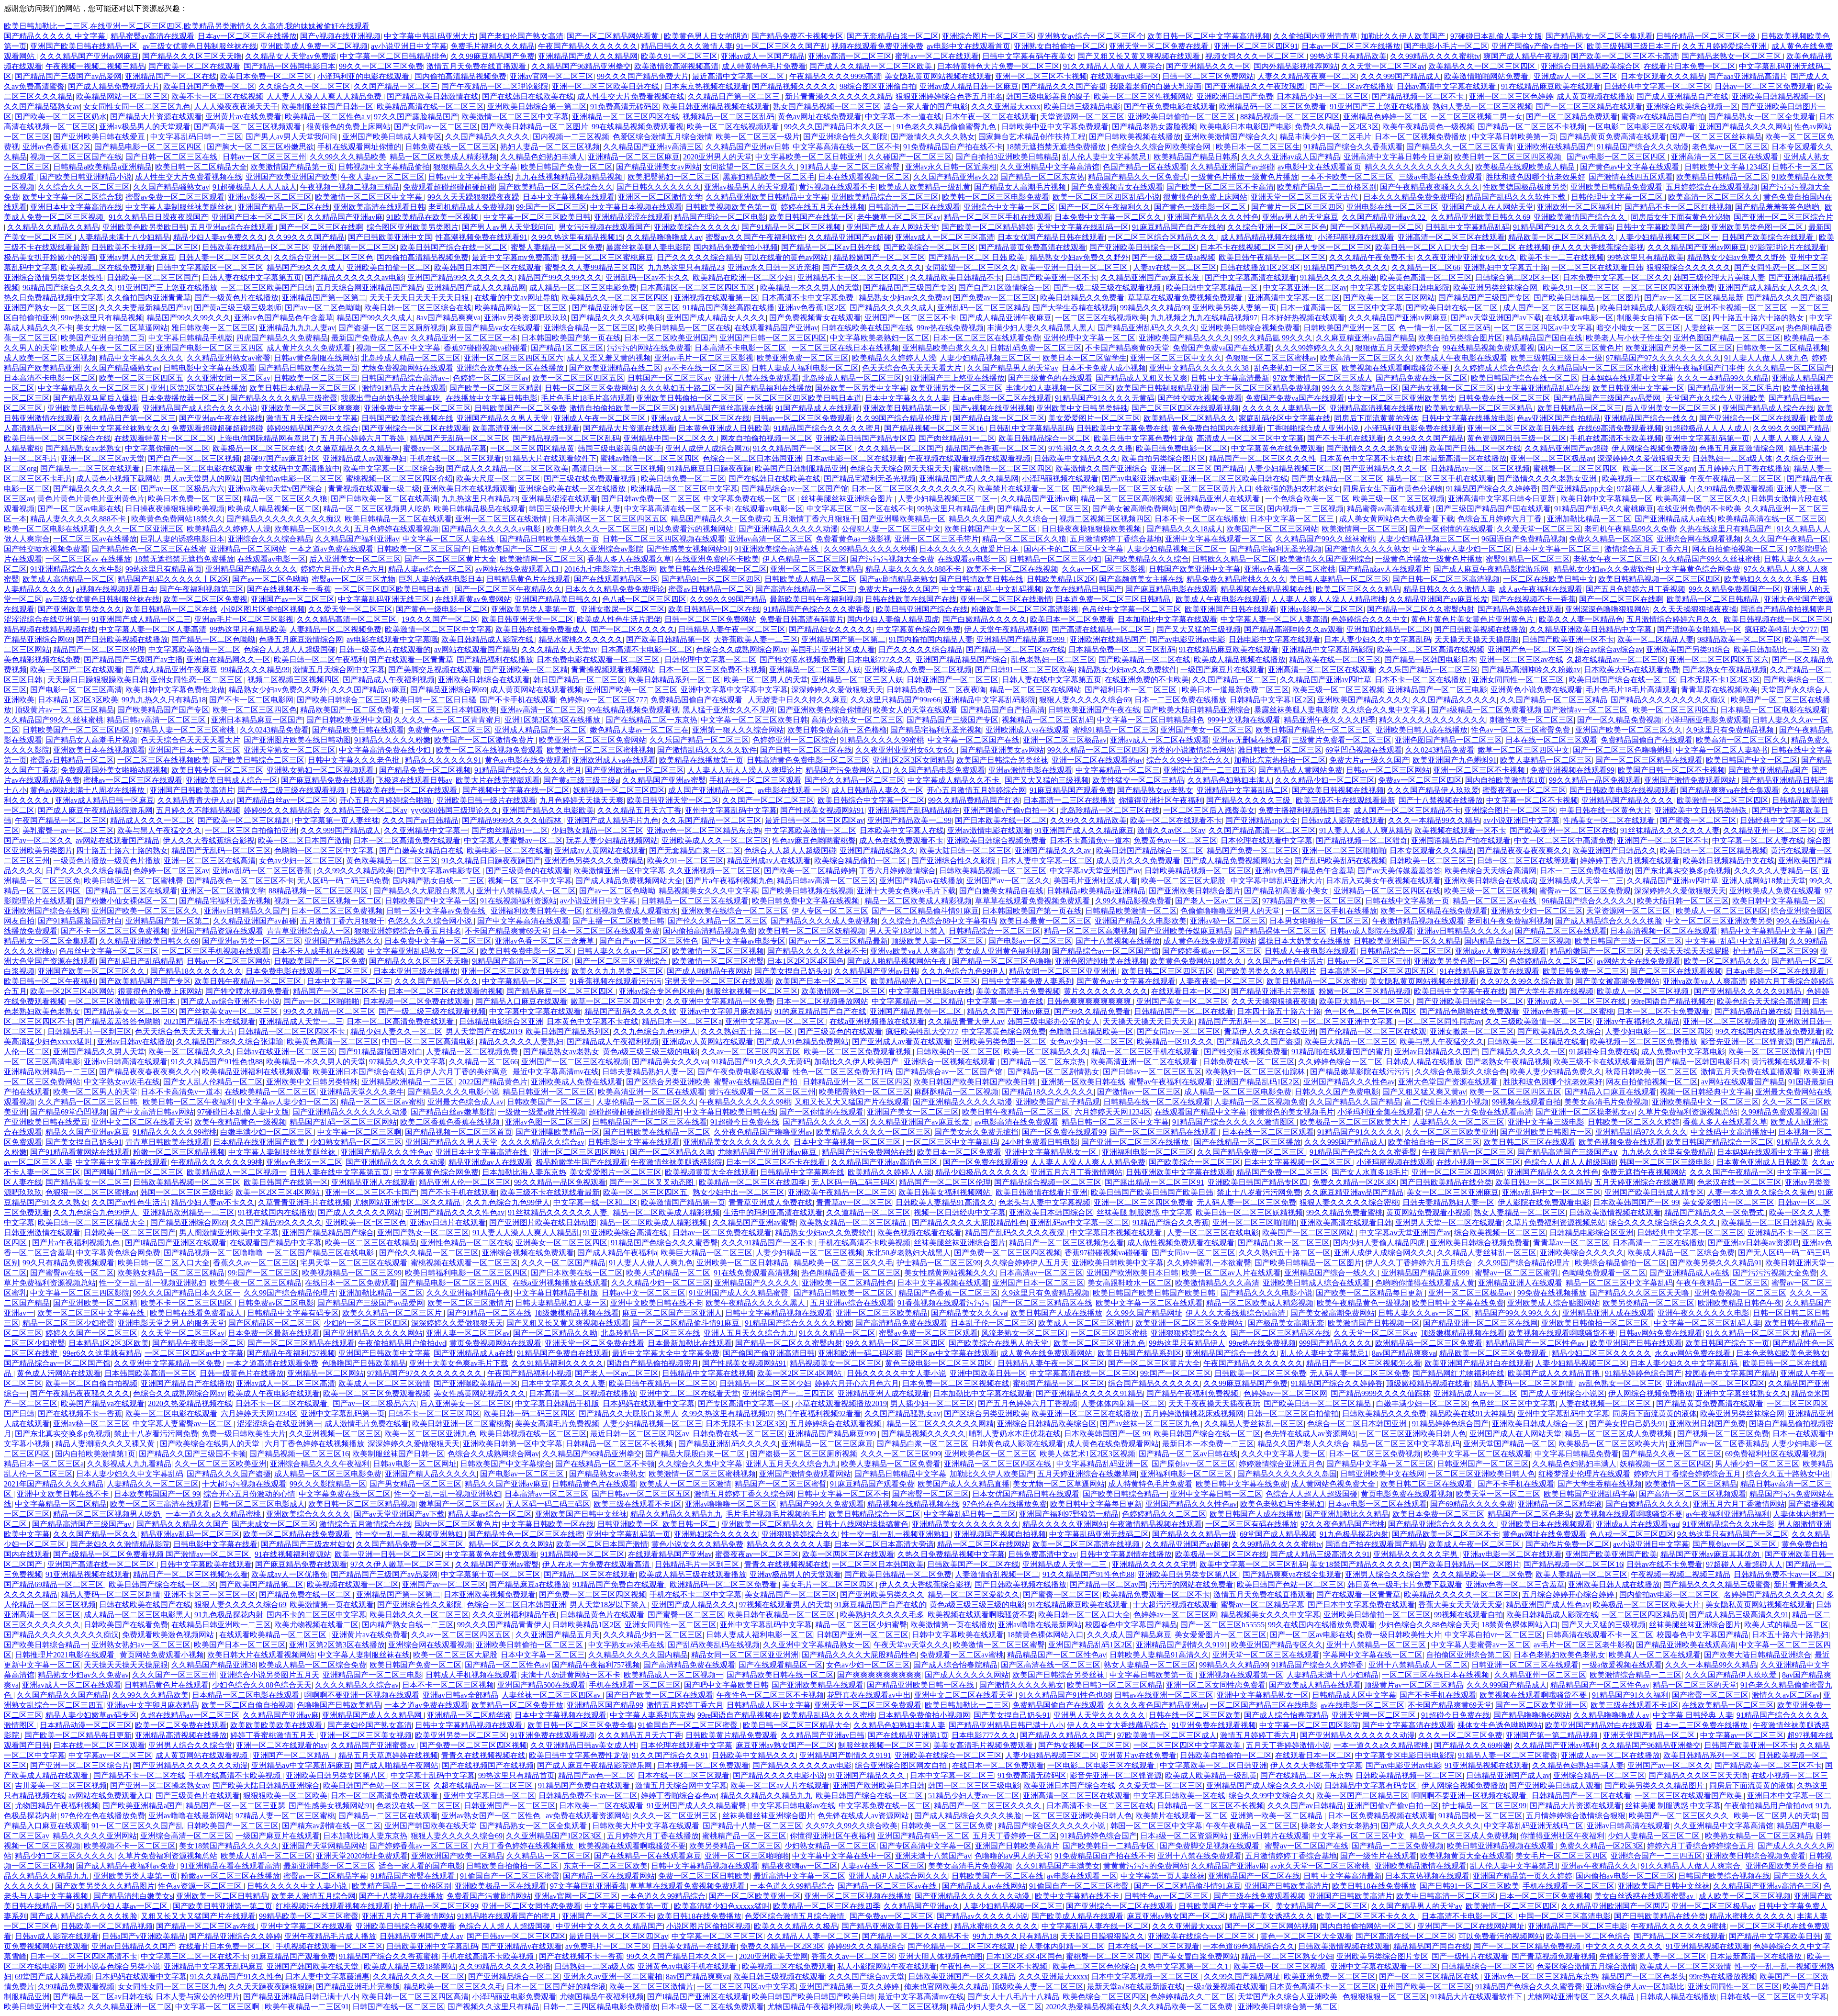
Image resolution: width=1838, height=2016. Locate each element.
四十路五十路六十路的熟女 (1759, 318)
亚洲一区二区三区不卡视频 (1041, 76)
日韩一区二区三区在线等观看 (1527, 861)
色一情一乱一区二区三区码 (1445, 328)
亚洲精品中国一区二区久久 (670, 438)
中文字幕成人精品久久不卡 (954, 780)
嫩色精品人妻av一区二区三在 (639, 730)
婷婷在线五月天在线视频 (823, 207)
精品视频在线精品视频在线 (1266, 589)
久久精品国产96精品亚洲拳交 (581, 66)
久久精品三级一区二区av (365, 810)
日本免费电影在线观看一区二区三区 (599, 659)
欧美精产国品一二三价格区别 (1327, 187)
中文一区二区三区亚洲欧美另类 (1401, 398)
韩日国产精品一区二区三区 (579, 680)
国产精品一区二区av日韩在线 (831, 247)
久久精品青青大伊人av (196, 800)
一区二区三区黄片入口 (1214, 489)
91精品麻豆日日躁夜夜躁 (709, 468)
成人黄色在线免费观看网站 (1209, 941)
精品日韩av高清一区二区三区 (157, 720)
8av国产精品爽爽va (448, 318)
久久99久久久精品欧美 (348, 157)
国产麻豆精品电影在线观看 (1171, 589)
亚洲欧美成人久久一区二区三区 (715, 840)
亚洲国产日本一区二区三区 (258, 217)
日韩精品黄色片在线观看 (528, 579)
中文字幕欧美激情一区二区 (194, 649)
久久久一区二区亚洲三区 (141, 529)
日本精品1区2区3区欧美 (78, 700)
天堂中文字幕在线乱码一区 (1083, 227)
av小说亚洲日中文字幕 (409, 46)
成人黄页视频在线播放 (1595, 96)
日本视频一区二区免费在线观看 (417, 1001)
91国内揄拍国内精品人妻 (931, 639)
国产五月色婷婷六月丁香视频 (1636, 589)
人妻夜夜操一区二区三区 (1221, 981)
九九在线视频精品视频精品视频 (570, 177)
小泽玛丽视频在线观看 (1356, 237)
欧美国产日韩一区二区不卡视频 (1671, 770)
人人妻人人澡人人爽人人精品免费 (325, 96)
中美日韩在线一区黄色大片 (1605, 810)
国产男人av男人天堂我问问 (292, 137)
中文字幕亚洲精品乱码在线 (1543, 388)
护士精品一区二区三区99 (1775, 951)
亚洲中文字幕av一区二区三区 (776, 1021)
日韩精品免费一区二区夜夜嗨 (936, 690)
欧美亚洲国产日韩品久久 (1614, 850)
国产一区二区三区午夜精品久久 (508, 589)
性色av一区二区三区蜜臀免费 (1521, 730)
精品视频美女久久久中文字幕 (708, 891)
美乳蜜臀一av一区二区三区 (68, 830)
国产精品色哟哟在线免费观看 (1469, 1011)
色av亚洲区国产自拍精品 (1559, 418)
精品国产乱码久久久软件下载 (1517, 197)
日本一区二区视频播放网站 (822, 1001)
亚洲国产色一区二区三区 (1530, 649)
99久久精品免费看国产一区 (1735, 589)
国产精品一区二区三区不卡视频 (1531, 127)
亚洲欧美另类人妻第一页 (1234, 308)
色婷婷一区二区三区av (491, 378)
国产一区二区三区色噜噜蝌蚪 (1623, 750)
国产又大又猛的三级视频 (1199, 629)
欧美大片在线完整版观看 (498, 780)
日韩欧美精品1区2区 (1061, 579)
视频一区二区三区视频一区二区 (328, 901)
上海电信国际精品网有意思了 (267, 438)
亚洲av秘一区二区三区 (1228, 921)
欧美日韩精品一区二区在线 (685, 328)
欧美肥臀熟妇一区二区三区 (673, 177)
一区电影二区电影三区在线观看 (1642, 127)
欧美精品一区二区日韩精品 (1714, 599)
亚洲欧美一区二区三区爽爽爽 (311, 408)
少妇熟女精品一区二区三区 (597, 830)
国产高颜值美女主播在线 (1141, 579)
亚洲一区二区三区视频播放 (1729, 1021)
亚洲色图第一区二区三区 (355, 247)
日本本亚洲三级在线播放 (415, 971)
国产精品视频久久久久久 (794, 86)
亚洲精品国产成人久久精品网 (588, 56)
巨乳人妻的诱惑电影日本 (182, 539)
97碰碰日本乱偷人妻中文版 (1496, 36)
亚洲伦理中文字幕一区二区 (1089, 338)
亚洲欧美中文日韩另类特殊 (1082, 408)
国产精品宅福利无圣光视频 (870, 479)
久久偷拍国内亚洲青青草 (1315, 36)
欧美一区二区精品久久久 (1726, 961)
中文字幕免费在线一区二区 (751, 499)
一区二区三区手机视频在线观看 (215, 951)
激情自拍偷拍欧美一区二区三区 (623, 408)
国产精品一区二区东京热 (1042, 177)
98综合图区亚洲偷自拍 (878, 86)
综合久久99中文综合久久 (1188, 760)
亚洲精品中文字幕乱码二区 (1243, 790)
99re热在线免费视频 (950, 328)
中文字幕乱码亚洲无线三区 (385, 599)
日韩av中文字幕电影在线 (470, 177)
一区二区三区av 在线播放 (88, 559)
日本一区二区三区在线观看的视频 (446, 991)
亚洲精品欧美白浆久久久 (944, 348)
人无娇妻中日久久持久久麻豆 (797, 700)
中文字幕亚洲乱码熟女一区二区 (422, 951)
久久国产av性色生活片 (1285, 961)
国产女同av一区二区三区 (436, 127)
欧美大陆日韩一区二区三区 (965, 850)
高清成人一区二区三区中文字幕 (1250, 438)
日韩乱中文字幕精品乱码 (1468, 227)
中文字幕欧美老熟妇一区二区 (880, 338)
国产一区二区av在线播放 (1351, 86)
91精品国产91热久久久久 (1346, 267)
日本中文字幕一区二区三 (1293, 519)
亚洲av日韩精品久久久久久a (1464, 931)
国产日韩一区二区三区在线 (172, 157)
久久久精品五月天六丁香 (639, 810)
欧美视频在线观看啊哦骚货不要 (1396, 368)
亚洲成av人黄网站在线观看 (600, 850)
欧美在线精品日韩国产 (1084, 589)
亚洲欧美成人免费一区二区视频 (314, 46)
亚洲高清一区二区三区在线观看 (1726, 157)
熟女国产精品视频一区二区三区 (827, 107)
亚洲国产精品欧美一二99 (909, 820)
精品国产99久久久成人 (305, 267)
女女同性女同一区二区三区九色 (137, 107)
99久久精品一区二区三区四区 (1097, 750)
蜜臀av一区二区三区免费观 (1585, 891)
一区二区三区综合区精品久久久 (1163, 237)
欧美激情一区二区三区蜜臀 (718, 961)
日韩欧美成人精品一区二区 (810, 579)
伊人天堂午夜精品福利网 (1006, 629)
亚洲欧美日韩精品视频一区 (1778, 96)
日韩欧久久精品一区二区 (1234, 559)
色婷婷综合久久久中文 (1369, 619)
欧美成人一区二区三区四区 (1722, 911)
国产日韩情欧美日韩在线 (981, 579)
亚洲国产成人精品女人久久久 (1768, 287)
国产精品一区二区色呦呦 (213, 639)
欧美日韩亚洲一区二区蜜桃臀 (134, 881)
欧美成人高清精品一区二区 (68, 579)
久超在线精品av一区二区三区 (1616, 659)
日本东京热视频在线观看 (706, 86)
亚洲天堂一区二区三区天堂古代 (1305, 197)
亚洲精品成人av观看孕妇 (364, 458)
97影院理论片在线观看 (1788, 247)
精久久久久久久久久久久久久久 (1418, 167)
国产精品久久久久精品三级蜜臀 (284, 398)
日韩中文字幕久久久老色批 (355, 760)
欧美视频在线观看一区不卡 (1460, 830)
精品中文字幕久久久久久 (141, 358)
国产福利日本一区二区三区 (1132, 690)
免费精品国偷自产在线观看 (697, 700)
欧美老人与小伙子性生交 (1628, 338)
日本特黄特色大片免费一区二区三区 (998, 66)
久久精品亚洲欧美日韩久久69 (1480, 217)
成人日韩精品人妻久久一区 (877, 790)
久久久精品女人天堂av (559, 649)
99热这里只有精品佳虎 (955, 509)
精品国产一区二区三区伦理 (99, 649)
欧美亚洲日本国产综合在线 (359, 1072)
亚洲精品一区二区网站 (248, 549)
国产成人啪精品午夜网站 (709, 971)
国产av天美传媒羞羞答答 (1399, 871)
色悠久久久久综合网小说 (431, 921)
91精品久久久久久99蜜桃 (882, 740)
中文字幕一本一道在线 (903, 117)
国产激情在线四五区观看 (1631, 177)
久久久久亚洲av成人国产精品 (1291, 157)
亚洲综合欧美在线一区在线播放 (511, 368)
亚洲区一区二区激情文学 (660, 197)
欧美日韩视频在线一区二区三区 (1777, 619)
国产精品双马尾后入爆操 (95, 398)
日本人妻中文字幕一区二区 (1047, 861)
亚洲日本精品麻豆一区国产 (257, 720)
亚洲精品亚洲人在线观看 (1219, 499)
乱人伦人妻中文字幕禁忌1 (1106, 157)
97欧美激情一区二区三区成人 (1322, 378)
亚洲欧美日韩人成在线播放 (1422, 730)
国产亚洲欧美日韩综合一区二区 (1143, 247)
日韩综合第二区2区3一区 (1517, 277)
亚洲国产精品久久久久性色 (1213, 217)
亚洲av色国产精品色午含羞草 (284, 318)
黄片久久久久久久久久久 (1106, 991)
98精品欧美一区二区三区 (1739, 639)
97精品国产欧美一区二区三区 (1312, 901)
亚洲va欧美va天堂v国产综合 (276, 489)
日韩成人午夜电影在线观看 (1311, 951)
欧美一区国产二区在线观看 (76, 670)
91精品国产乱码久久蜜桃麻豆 (1604, 509)
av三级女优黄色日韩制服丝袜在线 (200, 46)
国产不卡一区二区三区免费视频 (114, 931)
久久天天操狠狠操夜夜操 (1695, 609)
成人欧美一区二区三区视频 (50, 358)
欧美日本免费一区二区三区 (267, 76)
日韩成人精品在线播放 (1424, 1062)
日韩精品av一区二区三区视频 (1480, 468)
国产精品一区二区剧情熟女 (1053, 1072)
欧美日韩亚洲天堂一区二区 (527, 619)
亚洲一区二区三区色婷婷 (1511, 96)
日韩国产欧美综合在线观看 (1769, 237)
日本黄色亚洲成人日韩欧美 (724, 428)
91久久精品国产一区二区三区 (804, 448)
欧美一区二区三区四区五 (141, 378)
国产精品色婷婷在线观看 (1520, 609)
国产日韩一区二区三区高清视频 (1446, 579)
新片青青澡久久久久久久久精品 (839, 96)
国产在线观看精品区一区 (616, 579)
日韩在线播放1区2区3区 (1260, 267)
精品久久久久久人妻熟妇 (521, 1042)
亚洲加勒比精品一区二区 (1589, 519)
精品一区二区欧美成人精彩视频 (443, 157)
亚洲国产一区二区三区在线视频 (575, 1062)
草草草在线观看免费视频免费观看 (1186, 298)
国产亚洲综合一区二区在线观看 (1753, 418)
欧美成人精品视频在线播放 (1240, 659)
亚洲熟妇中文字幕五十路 (1506, 267)
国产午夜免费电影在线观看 (1170, 107)
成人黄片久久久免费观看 (310, 348)
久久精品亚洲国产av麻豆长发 (1151, 277)
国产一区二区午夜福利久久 (1105, 207)
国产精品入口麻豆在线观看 (521, 1001)
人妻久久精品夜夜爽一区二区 (1307, 76)
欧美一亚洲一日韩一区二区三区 (1075, 267)
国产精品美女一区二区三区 (130, 1011)
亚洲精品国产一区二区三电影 (1437, 690)
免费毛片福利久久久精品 (493, 46)
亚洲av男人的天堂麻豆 (1300, 217)
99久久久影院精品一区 (1360, 388)
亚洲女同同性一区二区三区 (1519, 680)
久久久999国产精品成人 (1401, 76)
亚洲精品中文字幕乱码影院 (1328, 649)
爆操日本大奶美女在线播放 (1304, 941)
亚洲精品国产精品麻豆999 (1021, 639)
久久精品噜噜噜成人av (664, 237)
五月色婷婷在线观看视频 (396, 529)
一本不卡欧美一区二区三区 (1348, 177)
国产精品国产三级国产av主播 (133, 659)
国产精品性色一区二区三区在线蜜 (149, 549)
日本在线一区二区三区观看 (1551, 740)
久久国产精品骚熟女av (42, 107)
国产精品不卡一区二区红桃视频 (1678, 207)
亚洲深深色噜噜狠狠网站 (1607, 609)
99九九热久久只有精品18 (164, 700)
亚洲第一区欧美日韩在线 (1083, 1082)
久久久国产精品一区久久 (437, 981)
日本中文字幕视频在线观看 (569, 197)
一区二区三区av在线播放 (95, 539)
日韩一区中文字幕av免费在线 (437, 911)
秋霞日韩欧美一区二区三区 (1651, 1072)
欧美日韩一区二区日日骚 (434, 700)
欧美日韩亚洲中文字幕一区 (1638, 388)
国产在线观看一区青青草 (411, 659)
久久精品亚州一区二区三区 (1769, 830)
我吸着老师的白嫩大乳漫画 (1155, 86)
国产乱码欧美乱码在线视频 (1340, 861)
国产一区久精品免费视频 (1619, 720)
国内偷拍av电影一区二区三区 (293, 479)
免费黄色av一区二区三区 (449, 730)
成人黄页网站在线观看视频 (536, 690)
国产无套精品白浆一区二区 (893, 36)
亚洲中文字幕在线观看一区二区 (1219, 539)
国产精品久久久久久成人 (892, 308)
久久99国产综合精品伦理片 (903, 418)
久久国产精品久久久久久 (487, 137)
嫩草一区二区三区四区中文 (1524, 750)
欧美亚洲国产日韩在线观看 (1231, 609)
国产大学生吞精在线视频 (1075, 308)
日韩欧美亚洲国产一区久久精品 (1407, 941)
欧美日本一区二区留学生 (1085, 358)
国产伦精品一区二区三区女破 (1122, 489)
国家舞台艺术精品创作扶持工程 (1032, 137)
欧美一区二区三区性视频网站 (1143, 96)
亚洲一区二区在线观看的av (1097, 760)
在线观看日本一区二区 (1189, 991)
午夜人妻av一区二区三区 (383, 177)
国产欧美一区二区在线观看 (194, 66)
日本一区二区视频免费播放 (1422, 137)
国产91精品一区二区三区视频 (792, 227)
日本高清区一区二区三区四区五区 (698, 287)
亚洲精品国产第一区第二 (324, 298)
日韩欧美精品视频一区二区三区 (993, 871)
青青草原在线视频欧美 (1719, 690)
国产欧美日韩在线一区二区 (1453, 308)
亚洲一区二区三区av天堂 (103, 458)
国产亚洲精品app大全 (1577, 489)
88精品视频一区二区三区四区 (1290, 117)
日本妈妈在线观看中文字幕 (1627, 378)
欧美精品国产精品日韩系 (1196, 157)
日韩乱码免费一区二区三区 (1036, 348)
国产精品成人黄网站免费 (1300, 770)
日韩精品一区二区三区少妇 (1055, 559)
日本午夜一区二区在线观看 (991, 117)
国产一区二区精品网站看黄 (614, 36)
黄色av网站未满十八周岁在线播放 (88, 790)
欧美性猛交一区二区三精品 (1138, 780)
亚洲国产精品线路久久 (878, 850)
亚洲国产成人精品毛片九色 (613, 820)
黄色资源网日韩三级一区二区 (1517, 438)
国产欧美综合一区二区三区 (930, 247)
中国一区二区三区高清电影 (429, 1042)
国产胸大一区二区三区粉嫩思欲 (260, 147)
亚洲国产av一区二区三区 (293, 599)
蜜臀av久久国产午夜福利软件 (755, 237)
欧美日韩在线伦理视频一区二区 (713, 569)
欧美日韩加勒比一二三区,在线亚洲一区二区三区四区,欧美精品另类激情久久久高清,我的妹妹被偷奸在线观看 (187, 26)
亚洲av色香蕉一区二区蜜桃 (1290, 569)
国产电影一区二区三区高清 (76, 690)
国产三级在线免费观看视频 (591, 479)
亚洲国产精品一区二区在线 (284, 207)
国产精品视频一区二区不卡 (1419, 96)
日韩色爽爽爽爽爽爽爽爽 (1090, 1001)
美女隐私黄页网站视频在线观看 (938, 76)
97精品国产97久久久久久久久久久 (1663, 358)
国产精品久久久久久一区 (95, 489)
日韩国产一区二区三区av (669, 378)
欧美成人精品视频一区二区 (274, 509)
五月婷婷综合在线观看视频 (1712, 187)
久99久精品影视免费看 (1133, 901)
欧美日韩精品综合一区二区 (1044, 438)
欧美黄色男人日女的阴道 (706, 36)
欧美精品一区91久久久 (313, 529)
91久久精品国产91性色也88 (217, 1062)
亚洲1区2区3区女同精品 (913, 760)
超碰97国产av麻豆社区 (281, 458)
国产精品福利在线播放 (773, 388)
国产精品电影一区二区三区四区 (149, 147)
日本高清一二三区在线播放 (1069, 800)
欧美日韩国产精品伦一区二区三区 (1314, 730)
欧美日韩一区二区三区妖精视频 (812, 931)
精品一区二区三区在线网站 (1035, 690)
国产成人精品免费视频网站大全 (1237, 861)
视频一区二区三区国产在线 (76, 157)
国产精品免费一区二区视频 (425, 770)
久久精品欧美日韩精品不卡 (956, 277)
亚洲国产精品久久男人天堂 (504, 418)
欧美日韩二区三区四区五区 (1167, 971)
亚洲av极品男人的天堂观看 (145, 127)
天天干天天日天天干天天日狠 (420, 298)
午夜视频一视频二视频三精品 (95, 66)
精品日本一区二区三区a (682, 1021)
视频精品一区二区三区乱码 (728, 117)
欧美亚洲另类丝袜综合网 (1496, 287)
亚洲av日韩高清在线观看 (126, 1062)
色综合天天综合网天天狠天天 (900, 468)
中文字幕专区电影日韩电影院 (1400, 287)
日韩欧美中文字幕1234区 (1726, 167)
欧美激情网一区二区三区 (1364, 529)
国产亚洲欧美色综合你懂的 (824, 710)
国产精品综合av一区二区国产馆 (795, 489)
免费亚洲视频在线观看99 (1572, 770)
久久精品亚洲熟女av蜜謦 (229, 358)
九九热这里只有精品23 (686, 267)
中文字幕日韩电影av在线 (931, 991)
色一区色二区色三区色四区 (1370, 1011)
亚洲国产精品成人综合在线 (1768, 408)
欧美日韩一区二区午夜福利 (320, 659)
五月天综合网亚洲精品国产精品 (370, 287)
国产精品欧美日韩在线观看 (358, 730)
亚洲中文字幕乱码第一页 (1707, 438)
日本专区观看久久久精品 (1663, 76)
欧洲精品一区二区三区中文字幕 (684, 489)
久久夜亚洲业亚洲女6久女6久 (1467, 257)
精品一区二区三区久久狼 (285, 499)
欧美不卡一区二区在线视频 (217, 96)
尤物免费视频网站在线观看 (407, 368)
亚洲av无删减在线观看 (1250, 740)
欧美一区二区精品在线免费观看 (1434, 911)
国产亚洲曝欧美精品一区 (903, 519)
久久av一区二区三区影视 (1104, 569)
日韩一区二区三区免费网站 (1208, 76)
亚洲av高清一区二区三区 (850, 56)
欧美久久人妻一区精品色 (1581, 619)
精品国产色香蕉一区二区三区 (995, 448)
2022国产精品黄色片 (493, 1082)
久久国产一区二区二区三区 (768, 800)
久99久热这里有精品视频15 (577, 237)
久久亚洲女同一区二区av (229, 378)
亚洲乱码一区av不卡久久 (647, 277)
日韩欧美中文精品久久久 (1076, 458)
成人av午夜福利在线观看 (1541, 589)
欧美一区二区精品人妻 (1656, 639)
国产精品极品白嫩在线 (1753, 1011)
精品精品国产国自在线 (1544, 338)
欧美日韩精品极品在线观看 (480, 509)
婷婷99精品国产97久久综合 (313, 428)
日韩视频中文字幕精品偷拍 (384, 167)
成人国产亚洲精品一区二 (711, 790)
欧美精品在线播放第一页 (701, 760)
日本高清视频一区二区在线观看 (1664, 931)
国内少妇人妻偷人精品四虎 (893, 619)
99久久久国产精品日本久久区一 (839, 127)
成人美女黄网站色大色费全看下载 (1397, 519)
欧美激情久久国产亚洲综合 (1101, 468)
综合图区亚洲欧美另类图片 (413, 227)
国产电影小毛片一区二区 (1446, 46)
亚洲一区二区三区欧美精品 (816, 569)
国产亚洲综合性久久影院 (845, 137)
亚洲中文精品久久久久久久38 (1200, 368)
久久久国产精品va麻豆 (369, 690)
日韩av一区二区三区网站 (1388, 770)
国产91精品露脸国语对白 (80, 921)
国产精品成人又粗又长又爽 (1142, 378)
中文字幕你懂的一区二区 (167, 448)
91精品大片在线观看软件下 (551, 458)
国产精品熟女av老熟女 (84, 448)
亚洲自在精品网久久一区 (228, 659)
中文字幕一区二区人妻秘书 (1722, 750)
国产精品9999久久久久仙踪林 (513, 820)
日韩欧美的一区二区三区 (958, 1052)
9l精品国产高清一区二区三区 (522, 961)
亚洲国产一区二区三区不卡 (910, 318)
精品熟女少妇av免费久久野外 (1079, 257)
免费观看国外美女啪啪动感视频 (114, 770)
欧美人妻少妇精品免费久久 (1556, 1072)
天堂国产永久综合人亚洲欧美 (1715, 398)
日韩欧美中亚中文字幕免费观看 (1055, 127)
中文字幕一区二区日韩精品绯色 (393, 56)
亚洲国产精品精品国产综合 (962, 659)
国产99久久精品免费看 (1092, 1011)
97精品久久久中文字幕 (407, 1062)
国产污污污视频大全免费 (892, 559)
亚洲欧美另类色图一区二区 (1758, 227)
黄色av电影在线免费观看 (527, 760)
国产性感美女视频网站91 (689, 549)
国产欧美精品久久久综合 (1147, 559)
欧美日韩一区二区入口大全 (1421, 247)
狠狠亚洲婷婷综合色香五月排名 (949, 96)
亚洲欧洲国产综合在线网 (46, 911)
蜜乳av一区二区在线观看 (937, 56)
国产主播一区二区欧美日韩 (618, 921)
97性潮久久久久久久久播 (1090, 448)
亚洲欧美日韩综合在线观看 (484, 680)
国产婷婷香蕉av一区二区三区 (1212, 951)
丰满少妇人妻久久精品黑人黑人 (1041, 328)
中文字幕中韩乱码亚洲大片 (430, 36)
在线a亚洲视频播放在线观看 (877, 1021)
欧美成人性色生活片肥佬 (619, 619)
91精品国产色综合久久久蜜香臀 (818, 609)
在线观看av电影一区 (1125, 76)
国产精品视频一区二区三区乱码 (566, 438)
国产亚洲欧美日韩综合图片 (1195, 891)
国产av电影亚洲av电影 (1140, 479)
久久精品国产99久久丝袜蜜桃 (1325, 539)
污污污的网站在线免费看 (649, 348)
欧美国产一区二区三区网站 (1272, 529)
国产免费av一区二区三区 (995, 298)
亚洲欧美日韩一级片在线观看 (486, 800)
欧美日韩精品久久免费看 (1082, 298)
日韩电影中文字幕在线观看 (209, 368)
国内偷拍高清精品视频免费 (460, 76)
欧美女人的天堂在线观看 (915, 710)
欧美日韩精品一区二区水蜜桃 (1316, 981)
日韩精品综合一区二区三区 (995, 931)
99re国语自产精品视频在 (1672, 1001)
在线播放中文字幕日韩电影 (492, 398)
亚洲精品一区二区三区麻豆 (634, 157)
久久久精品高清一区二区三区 (347, 619)
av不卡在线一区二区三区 (706, 368)
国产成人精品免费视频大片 (114, 86)
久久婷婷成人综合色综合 (1496, 368)
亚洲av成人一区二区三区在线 (700, 418)
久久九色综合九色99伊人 (964, 971)
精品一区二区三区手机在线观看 (997, 217)
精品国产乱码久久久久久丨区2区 (173, 579)
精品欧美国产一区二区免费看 (351, 710)
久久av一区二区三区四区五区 (751, 1052)
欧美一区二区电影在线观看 (50, 529)
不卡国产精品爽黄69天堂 (1127, 348)
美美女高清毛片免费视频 (1018, 991)
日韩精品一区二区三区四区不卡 (292, 1031)
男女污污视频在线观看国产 (605, 227)
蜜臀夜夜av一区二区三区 (1524, 790)
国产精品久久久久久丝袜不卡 (817, 951)
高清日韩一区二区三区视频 (618, 468)
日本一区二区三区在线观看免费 (986, 338)
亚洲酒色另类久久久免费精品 (594, 861)
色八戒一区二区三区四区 (644, 599)
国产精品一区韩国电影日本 (290, 66)
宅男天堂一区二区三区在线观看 (718, 981)
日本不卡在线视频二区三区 (1246, 247)
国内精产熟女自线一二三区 (438, 881)
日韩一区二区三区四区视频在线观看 (664, 539)
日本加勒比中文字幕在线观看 (1167, 619)
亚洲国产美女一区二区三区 (1206, 730)
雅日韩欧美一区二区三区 (213, 328)
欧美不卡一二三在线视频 (1562, 257)
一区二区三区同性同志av (1440, 1021)
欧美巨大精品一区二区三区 (1366, 1001)
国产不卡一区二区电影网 (251, 700)
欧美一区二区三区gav (1659, 468)
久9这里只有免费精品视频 (1731, 730)
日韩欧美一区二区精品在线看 (1537, 1042)
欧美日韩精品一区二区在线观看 (398, 519)
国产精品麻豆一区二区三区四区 (561, 991)
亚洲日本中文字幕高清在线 (76, 207)
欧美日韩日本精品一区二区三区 (304, 388)
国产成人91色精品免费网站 (803, 1042)
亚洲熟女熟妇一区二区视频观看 (321, 770)
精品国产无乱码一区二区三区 (459, 438)
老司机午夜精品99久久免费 (1630, 529)
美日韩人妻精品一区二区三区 (1339, 579)
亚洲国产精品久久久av (1054, 850)
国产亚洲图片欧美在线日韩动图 (297, 740)
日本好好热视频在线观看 (1303, 318)
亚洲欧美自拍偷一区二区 (389, 267)
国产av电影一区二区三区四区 (1617, 157)
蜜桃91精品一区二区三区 (1115, 730)
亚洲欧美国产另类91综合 (1688, 649)
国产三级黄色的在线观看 (1050, 378)
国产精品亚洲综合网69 (448, 690)
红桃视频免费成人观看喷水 (632, 911)
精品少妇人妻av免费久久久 (219, 237)
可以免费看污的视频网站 (692, 529)
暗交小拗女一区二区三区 (1638, 328)
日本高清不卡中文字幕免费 (808, 298)
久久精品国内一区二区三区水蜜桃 (1599, 368)
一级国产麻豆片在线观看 (1222, 670)
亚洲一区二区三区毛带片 (937, 539)
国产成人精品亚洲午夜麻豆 (1006, 318)
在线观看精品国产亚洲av (776, 328)
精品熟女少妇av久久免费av (904, 298)
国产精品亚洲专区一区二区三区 (626, 308)
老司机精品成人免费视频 (471, 207)
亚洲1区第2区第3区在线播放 (198, 388)
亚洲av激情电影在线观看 (1030, 770)
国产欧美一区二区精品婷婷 (987, 227)
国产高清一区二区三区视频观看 (248, 127)
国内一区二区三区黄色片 (1580, 348)
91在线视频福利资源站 (518, 901)
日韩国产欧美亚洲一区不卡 (1051, 277)
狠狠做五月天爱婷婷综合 (1397, 348)
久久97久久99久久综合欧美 (1526, 981)
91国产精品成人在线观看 (818, 408)
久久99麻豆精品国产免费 (493, 56)
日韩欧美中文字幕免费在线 (1122, 428)
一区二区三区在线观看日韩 (1597, 267)
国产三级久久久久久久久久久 (872, 267)
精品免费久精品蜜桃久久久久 (1236, 579)
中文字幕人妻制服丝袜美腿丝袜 (180, 207)
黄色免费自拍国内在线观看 (1218, 428)
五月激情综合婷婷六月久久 (1673, 619)
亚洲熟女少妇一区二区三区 (1537, 911)
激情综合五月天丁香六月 (1647, 549)
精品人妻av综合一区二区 (430, 569)
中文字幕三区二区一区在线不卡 (860, 509)
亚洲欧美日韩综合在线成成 (1490, 881)
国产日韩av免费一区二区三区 (651, 499)
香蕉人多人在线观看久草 (629, 559)
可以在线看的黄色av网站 (787, 257)
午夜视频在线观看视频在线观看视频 (969, 458)
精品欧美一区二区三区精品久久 (1562, 237)
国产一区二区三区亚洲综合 (622, 961)
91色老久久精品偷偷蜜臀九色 (947, 127)
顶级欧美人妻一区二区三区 (938, 941)
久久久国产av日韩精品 (420, 820)
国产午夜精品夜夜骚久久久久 (1430, 187)
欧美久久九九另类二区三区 (617, 971)
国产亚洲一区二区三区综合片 (1783, 217)
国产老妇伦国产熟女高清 (521, 36)
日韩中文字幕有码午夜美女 (1028, 56)
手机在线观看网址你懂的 (359, 147)
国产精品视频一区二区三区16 (935, 428)
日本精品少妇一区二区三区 (1322, 96)
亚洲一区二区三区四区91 (1256, 46)
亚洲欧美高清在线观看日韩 (379, 207)
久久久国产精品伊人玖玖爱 (1433, 790)
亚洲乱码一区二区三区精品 (983, 308)
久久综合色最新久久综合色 (1461, 1072)
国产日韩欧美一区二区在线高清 (384, 499)
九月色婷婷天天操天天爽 (582, 800)
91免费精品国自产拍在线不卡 (953, 147)
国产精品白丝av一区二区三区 (286, 800)
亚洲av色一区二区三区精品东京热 (704, 830)
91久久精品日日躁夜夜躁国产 (158, 217)
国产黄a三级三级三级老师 (238, 308)
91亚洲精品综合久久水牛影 (76, 569)
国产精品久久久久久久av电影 (354, 277)
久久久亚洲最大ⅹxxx (1006, 107)
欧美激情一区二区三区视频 (718, 951)
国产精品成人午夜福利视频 (389, 680)
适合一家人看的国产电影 (926, 107)
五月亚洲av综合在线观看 (233, 227)
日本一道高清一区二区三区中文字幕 (1341, 308)
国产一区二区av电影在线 (80, 509)
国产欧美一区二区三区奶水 (61, 117)
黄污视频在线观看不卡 (837, 187)
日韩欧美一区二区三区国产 (153, 277)
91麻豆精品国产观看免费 (1072, 790)
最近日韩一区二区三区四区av (814, 820)
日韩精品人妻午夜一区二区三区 (732, 629)
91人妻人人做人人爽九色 (1766, 358)
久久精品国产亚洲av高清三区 (653, 147)
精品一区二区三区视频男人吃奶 (377, 509)
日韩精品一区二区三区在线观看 (695, 901)
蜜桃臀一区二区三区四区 (1576, 468)
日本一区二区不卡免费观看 (1664, 1011)
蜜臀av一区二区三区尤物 (353, 579)
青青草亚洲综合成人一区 (309, 931)
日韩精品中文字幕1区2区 (1272, 700)
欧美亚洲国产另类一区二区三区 (1679, 348)
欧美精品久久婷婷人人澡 (894, 358)
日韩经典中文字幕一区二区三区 (1658, 86)
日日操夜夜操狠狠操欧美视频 (175, 509)
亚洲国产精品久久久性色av (1349, 1082)
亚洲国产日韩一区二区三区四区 (773, 338)
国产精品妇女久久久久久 (831, 629)
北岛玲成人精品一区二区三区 (411, 358)
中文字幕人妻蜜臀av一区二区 (513, 840)
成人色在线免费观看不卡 (901, 840)
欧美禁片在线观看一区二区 (1023, 489)
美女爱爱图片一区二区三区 (1094, 418)
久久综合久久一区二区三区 (304, 86)
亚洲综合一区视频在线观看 (951, 1062)
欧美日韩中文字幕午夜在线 (1460, 991)
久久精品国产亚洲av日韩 (747, 147)
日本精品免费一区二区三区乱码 (1122, 649)
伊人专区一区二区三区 (1334, 247)
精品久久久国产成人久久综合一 (1002, 519)
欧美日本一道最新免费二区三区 (1235, 690)
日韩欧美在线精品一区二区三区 (256, 247)
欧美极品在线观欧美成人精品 (1526, 167)
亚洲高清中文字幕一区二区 (1294, 298)
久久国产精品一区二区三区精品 (1554, 700)
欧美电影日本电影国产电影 (1245, 127)
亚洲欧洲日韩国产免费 (1235, 96)
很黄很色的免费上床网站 (348, 127)
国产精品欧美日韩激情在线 (433, 96)
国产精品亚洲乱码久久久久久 (1147, 328)
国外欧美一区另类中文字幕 (861, 388)
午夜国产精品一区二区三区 (61, 820)
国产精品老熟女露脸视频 (1154, 127)
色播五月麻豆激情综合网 (1742, 448)
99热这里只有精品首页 (164, 569)
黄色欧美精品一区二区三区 (392, 861)
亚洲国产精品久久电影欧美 (548, 810)
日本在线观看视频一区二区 (864, 177)
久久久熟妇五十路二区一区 (686, 388)
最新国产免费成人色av (369, 338)
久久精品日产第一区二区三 (735, 96)
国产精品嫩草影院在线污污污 (1361, 1072)
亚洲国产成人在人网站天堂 (1488, 207)
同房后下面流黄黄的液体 (1376, 418)
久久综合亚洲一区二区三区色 (1277, 227)
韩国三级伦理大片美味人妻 (1719, 277)
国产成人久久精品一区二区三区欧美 (872, 66)
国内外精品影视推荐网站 (1296, 66)
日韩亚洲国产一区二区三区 (953, 680)
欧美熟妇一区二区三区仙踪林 (1256, 1072)
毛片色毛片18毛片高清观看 (587, 398)
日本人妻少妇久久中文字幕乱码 (1378, 639)
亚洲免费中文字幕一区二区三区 (417, 408)
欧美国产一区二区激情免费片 (485, 740)
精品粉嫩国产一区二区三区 (879, 257)
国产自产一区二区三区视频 (194, 458)
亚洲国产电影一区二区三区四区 (210, 348)
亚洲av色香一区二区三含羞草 (545, 941)
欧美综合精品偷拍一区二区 (861, 861)
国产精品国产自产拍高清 (1003, 710)
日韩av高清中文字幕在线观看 (1447, 86)
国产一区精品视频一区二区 (1376, 227)
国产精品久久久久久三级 (1249, 800)
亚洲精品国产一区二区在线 (171, 76)
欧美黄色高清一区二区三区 (1426, 277)
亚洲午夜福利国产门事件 (1702, 368)
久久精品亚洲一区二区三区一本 (464, 338)
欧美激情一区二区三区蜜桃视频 (600, 750)
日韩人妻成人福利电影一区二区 (805, 368)
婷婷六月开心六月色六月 (343, 569)
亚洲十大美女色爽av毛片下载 (906, 891)
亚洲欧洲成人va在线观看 (1027, 730)
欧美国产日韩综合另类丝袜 (1002, 760)
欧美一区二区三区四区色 (255, 710)
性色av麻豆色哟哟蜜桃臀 (814, 840)
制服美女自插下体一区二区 (1663, 318)
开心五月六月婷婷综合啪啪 (386, 800)
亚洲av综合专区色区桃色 (661, 991)
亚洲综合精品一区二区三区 (590, 328)
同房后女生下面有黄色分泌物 (1681, 217)
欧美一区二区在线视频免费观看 (490, 750)
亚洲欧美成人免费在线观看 (1775, 891)
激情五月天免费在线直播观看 (477, 66)
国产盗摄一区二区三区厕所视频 (392, 328)
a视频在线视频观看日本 (116, 589)
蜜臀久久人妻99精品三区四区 (594, 267)
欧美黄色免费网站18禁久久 (177, 519)
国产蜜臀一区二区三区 (1698, 820)
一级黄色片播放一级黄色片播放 (1244, 177)
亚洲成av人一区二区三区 (1575, 76)
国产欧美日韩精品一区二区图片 (535, 127)
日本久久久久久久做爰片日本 (970, 549)
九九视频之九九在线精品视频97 (1204, 318)
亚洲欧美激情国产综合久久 (1230, 137)
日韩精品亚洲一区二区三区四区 (856, 1082)
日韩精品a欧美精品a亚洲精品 (102, 167)
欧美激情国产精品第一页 (292, 167)
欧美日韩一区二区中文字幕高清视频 (1209, 36)
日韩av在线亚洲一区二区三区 (286, 1052)
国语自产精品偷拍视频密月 (1786, 609)
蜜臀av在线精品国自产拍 (1663, 117)
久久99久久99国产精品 (1791, 428)
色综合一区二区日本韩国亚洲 (752, 458)
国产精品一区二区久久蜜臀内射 (1421, 609)
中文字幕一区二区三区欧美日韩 (537, 217)
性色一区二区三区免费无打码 (842, 1072)
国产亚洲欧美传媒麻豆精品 (1185, 931)
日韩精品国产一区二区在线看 (1184, 1011)
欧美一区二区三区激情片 (1771, 1052)
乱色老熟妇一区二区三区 (1296, 368)
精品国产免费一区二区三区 (1253, 850)
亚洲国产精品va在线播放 (921, 881)
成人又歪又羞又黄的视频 (609, 358)
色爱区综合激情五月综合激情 (662, 137)
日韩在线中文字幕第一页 (1407, 901)
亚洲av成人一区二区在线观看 (1160, 740)
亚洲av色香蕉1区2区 (57, 147)
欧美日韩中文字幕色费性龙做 (1143, 438)
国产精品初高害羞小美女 (1287, 891)
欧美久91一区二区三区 (679, 56)
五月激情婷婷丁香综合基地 (1116, 539)
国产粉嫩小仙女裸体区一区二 (126, 901)
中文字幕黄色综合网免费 (1698, 569)
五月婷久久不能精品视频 (198, 810)
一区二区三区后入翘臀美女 (1209, 810)
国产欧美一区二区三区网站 (1389, 298)
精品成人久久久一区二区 (152, 820)
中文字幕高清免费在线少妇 (386, 750)
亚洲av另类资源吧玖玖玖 (526, 318)
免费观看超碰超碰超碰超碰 (449, 187)
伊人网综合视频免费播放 (1654, 448)
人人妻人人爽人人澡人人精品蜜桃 (1328, 599)
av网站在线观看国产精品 (476, 649)
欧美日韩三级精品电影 (1082, 107)
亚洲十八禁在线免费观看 (757, 378)
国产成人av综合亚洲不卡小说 (230, 1001)
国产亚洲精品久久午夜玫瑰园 (1255, 86)
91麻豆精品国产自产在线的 (1178, 227)
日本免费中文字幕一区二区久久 (1109, 217)
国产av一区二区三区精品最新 (1694, 298)
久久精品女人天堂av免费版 (291, 56)
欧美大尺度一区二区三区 (498, 479)
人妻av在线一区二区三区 (1175, 267)
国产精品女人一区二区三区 (1043, 509)
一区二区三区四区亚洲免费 (1669, 287)
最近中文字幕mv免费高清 (515, 257)
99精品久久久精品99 (1154, 308)
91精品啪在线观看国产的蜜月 (1341, 1052)
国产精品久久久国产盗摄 (1064, 86)
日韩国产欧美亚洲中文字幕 (1195, 569)
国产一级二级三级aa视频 (1174, 257)
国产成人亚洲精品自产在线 (1682, 96)
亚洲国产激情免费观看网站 (1691, 780)
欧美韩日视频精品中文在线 (1729, 861)
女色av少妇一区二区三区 (301, 861)
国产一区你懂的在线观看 (1451, 529)
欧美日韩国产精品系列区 (568, 1031)
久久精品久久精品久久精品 (53, 227)
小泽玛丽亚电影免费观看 (1707, 720)
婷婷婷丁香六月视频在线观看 (1630, 861)
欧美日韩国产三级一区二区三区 (1628, 941)
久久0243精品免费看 (274, 730)
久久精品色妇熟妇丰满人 (542, 157)
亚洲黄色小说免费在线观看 (1536, 690)
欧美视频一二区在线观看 (1644, 479)
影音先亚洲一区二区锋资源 (1747, 1042)
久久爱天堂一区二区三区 (1539, 529)
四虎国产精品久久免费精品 (282, 338)
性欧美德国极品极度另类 (1525, 187)
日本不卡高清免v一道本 (1090, 840)
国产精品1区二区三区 (567, 348)
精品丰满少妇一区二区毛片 (1325, 137)
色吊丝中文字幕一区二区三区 (1132, 609)
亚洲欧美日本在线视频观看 (469, 489)
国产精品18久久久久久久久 (196, 971)
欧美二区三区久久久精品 (1358, 589)
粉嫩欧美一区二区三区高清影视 (1025, 609)
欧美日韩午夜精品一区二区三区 (1272, 257)
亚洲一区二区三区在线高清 (210, 861)
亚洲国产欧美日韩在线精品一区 (85, 46)
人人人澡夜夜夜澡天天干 (236, 107)
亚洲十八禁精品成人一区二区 (526, 891)
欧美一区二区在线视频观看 (734, 127)
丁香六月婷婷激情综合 (897, 871)
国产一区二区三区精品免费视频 (1265, 388)
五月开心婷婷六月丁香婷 (363, 438)
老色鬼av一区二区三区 (1730, 147)
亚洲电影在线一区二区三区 (1392, 207)
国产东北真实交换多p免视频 (1683, 871)
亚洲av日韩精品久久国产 (246, 911)
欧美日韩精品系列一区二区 (674, 680)
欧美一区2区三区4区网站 (72, 991)
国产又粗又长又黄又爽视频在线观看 (1140, 56)
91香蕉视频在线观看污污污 (616, 981)
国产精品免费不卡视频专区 (797, 36)
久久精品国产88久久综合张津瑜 (230, 1042)
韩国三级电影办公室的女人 (1053, 1021)
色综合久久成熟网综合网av (742, 649)
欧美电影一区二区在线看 (509, 850)
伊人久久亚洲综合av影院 (601, 549)
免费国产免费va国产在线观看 (1222, 348)
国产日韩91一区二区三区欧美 (1025, 670)
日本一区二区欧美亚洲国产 (670, 338)
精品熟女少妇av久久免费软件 (1603, 569)
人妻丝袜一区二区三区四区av (1733, 328)
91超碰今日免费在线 (1603, 1052)
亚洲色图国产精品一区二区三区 (1727, 338)
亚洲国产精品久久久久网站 (1745, 127)
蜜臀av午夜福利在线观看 (1171, 1082)
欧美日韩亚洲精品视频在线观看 (716, 107)
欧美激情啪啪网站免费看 (1487, 76)
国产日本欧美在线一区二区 (1001, 820)
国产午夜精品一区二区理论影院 (495, 86)
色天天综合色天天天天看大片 (913, 368)
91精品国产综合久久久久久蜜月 (827, 428)
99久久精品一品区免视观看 (1595, 780)
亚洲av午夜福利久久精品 (1638, 1021)
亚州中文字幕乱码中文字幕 (731, 810)
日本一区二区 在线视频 (1510, 247)
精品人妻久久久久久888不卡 (79, 519)
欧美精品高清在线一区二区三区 (430, 107)
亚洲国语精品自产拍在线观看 (1461, 840)
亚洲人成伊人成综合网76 (707, 448)
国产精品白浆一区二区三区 (999, 418)
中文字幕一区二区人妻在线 (449, 539)
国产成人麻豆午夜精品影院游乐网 (1492, 569)
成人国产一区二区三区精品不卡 (1407, 810)
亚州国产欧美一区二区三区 (631, 690)
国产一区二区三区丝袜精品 (1716, 137)
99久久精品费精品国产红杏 (974, 800)
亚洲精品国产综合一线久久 (1650, 418)
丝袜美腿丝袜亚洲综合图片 (848, 499)
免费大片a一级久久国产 (898, 589)
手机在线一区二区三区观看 (456, 458)
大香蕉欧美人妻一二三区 (756, 639)
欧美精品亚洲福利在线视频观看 (256, 1072)
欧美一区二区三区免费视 (205, 599)
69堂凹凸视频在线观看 (1364, 750)
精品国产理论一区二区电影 (720, 217)
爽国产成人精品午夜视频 (1525, 56)
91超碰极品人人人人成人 (255, 187)
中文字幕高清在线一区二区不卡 (846, 147)
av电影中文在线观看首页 (969, 46)
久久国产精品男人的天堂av (1013, 368)
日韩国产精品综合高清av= (405, 378)
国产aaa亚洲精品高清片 (1748, 76)
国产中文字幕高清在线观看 (1251, 277)
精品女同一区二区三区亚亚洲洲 (1064, 971)
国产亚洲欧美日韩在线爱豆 (100, 137)
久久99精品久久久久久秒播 (870, 549)
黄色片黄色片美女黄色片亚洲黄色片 (1473, 619)
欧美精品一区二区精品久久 (1189, 418)
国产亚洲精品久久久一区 (1208, 66)
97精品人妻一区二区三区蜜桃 (186, 730)
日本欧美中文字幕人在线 (902, 830)
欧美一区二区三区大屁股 (1184, 881)
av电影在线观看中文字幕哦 (392, 639)
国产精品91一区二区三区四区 (711, 579)
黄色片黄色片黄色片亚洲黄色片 (91, 499)
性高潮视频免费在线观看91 (482, 237)
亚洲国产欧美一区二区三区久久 (1629, 730)
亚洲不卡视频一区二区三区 (1741, 308)
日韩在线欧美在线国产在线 (867, 328)
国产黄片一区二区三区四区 (1297, 207)
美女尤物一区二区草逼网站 (122, 328)
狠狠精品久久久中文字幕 (475, 167)
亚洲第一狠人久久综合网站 (738, 730)
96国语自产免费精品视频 (1524, 539)
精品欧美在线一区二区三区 (1335, 659)
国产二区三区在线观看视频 (1676, 971)
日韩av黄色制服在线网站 (316, 358)
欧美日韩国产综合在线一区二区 (454, 247)
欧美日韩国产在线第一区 (811, 217)
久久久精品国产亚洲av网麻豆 (89, 56)
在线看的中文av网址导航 (516, 298)
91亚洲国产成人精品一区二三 (141, 619)
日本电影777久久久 (880, 659)
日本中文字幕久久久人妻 (907, 398)
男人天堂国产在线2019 (484, 1031)
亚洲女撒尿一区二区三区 (623, 609)
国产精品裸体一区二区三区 (1280, 931)
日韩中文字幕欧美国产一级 (1662, 227)
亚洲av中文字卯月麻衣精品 (725, 1011)
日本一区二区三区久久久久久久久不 (913, 489)
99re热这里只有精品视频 (102, 318)
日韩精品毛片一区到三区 (90, 1031)
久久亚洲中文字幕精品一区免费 (719, 1001)
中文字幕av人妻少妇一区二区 (1462, 549)
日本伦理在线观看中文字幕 (1266, 840)
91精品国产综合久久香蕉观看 (1353, 147)
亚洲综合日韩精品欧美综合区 (1591, 66)
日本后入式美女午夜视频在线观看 (1383, 881)
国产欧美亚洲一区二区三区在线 (1563, 830)
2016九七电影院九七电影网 (610, 569)
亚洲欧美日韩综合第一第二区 (537, 107)
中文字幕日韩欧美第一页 (1514, 137)
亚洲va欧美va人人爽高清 (912, 951)
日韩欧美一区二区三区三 (316, 378)
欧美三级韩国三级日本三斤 (1633, 46)
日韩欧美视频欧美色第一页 (731, 207)
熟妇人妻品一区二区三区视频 (1482, 107)
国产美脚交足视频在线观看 (434, 670)
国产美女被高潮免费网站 (1134, 509)
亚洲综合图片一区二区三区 (988, 36)
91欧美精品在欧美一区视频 (433, 217)
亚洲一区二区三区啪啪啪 (1344, 850)
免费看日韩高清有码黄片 (802, 619)
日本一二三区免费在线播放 (1180, 700)
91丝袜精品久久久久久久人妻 (1670, 830)
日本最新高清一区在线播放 (1461, 458)
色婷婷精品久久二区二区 (1551, 961)
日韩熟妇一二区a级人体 (1732, 458)
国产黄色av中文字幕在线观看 (1631, 167)
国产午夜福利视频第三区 (202, 589)
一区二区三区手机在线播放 (1331, 911)
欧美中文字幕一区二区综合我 (72, 197)
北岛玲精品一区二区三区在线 (1110, 810)
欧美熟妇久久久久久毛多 (1766, 579)
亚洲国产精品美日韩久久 (557, 599)
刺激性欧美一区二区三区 (1532, 720)
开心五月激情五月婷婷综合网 (976, 790)
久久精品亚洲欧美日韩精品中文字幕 (767, 197)
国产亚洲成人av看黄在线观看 (902, 1042)
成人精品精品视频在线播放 (1267, 237)
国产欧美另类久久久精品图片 (1266, 971)
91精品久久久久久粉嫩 (1338, 277)
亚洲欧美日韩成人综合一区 (232, 780)
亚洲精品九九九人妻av (297, 328)
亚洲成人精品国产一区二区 (540, 730)
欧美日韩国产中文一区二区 (991, 529)
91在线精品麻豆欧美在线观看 (1551, 86)
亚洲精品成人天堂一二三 (1581, 881)
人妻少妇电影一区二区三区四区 (1659, 1031)
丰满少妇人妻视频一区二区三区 (1059, 388)
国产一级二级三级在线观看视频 (1108, 287)
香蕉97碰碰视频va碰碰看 (486, 348)
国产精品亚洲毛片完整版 (1273, 991)
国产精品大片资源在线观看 (156, 117)
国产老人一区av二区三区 (1217, 901)
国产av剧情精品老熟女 (898, 579)
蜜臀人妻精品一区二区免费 (557, 247)
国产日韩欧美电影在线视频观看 (1623, 790)
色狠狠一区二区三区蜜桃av (1271, 358)
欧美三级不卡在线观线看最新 (1345, 800)
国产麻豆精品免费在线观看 (327, 780)
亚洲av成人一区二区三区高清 (945, 237)
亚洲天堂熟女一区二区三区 (290, 750)
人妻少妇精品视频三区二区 (1294, 468)
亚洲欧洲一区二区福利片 (1579, 207)
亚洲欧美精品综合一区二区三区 (885, 197)
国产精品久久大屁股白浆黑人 (423, 891)
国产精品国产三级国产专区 (909, 287)
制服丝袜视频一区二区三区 (752, 991)
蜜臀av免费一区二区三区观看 (175, 197)
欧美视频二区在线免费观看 (107, 267)
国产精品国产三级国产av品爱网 (68, 76)
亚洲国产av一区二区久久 (1008, 881)
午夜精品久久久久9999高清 (835, 76)
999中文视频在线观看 (1244, 720)
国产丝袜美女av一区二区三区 (230, 1011)
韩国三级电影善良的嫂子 (1048, 96)
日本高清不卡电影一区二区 (741, 348)
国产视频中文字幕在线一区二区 (516, 790)
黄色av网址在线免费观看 (820, 117)
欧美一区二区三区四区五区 (578, 378)
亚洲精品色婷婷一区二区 (1385, 117)
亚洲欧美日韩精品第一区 (906, 408)
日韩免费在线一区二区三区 (451, 147)
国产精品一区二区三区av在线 (1015, 649)
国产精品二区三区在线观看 (132, 891)
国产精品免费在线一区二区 (1422, 378)
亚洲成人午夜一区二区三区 (601, 418)
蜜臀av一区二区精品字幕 (445, 448)
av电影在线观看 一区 (793, 790)
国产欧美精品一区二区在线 (1144, 659)
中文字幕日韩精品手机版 (191, 338)
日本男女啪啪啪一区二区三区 (1319, 921)
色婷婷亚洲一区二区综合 (795, 740)
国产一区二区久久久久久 (633, 629)
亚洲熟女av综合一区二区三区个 (1091, 36)
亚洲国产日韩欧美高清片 (192, 790)
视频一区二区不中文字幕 (398, 348)
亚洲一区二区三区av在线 (1521, 659)
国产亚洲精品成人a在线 (1675, 519)
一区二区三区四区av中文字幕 (1543, 328)
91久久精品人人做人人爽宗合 (1113, 66)
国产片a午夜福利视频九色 (730, 881)
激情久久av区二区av (1171, 830)
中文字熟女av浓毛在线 (122, 1082)
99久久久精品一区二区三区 (329, 1011)
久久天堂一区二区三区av (1383, 66)
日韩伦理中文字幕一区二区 (1618, 197)
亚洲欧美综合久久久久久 (696, 227)
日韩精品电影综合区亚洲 (501, 1021)
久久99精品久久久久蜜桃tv (1435, 56)
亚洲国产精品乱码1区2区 (1258, 1082)
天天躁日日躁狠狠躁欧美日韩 (97, 680)
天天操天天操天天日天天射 (1149, 1021)
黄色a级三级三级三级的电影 (650, 1052)
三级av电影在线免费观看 (1440, 177)
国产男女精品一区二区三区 (1337, 479)
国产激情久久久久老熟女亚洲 (1376, 448)
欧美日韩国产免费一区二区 (209, 86)
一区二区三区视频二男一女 (1477, 117)
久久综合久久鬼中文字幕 (1385, 710)
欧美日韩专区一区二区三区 (217, 770)
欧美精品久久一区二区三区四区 (1483, 66)
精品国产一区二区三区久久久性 (1263, 458)
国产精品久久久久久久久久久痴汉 (284, 519)
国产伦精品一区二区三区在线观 (1373, 1031)
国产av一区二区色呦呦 (323, 308)
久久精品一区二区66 (1426, 267)
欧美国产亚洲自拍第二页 (103, 338)
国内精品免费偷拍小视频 (736, 247)
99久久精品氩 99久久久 (1273, 338)
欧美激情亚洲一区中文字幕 (619, 871)
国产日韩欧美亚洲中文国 (390, 237)
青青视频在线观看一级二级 (374, 489)
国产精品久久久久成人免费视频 (824, 921)
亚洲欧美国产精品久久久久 (1185, 338)
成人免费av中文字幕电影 (1683, 1052)
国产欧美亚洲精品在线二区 (615, 368)
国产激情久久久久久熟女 (933, 137)
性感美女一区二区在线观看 (1610, 820)
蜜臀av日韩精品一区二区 (710, 589)
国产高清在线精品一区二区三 (805, 589)
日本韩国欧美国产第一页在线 (571, 338)
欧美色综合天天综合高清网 (1491, 871)
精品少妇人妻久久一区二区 (396, 1031)
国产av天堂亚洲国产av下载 (1496, 318)
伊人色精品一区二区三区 (805, 559)
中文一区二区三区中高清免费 (1564, 840)
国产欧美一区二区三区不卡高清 (1625, 56)
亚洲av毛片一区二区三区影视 (704, 358)
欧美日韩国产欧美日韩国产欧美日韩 (975, 1082)
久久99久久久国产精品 (306, 237)
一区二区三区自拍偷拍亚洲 (251, 830)
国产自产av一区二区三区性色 (649, 941)
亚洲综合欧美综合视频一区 (1692, 107)
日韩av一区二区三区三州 (264, 157)
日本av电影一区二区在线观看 (1002, 398)
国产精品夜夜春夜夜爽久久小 (149, 1072)
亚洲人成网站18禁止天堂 (1764, 881)
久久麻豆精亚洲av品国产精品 (1365, 338)
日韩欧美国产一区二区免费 (520, 408)
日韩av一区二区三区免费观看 (1764, 86)
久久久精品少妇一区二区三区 (1325, 780)
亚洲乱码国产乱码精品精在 (914, 810)
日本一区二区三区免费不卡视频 (712, 670)
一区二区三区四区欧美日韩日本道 (804, 398)
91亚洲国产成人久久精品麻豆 (1084, 830)
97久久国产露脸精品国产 (416, 117)
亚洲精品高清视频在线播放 (1376, 408)
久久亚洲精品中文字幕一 (426, 830)
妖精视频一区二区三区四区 (619, 790)
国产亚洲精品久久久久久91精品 (1748, 991)
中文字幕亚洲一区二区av (1305, 287)
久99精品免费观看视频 (1735, 489)
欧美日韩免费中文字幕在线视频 (807, 901)
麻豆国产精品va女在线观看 (495, 328)
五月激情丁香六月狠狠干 (816, 519)
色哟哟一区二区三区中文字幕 (325, 850)
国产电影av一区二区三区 (1030, 941)
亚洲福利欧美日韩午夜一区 (537, 911)
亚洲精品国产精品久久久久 (251, 569)
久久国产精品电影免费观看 (939, 770)
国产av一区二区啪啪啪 (321, 1001)
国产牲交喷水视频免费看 (1200, 398)
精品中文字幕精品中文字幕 (1768, 931)
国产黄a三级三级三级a (581, 780)
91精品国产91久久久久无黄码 (1563, 227)
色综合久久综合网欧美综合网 (1162, 147)
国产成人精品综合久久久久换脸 (1609, 921)
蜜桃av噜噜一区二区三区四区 (650, 458)
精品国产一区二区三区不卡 (339, 991)
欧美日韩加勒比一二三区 (1776, 649)
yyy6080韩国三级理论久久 (455, 810)
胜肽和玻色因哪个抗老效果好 (1535, 177)
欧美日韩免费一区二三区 (683, 479)
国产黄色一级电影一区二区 (1201, 207)
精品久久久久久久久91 (443, 760)
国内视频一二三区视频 (571, 137)
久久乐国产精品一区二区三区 (1428, 670)
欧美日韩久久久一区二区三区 (596, 529)
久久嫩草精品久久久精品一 (354, 448)
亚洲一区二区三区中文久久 (1176, 358)
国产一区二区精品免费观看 (1572, 117)
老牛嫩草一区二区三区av (899, 217)
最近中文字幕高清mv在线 (556, 1072)
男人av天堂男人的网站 (202, 479)
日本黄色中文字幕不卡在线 (1366, 458)
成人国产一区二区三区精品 (1550, 308)
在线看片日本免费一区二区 (1690, 66)
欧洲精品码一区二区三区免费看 (1273, 107)
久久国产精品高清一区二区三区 (1262, 830)
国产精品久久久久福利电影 (617, 318)
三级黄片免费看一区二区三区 (1342, 740)
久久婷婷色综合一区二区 (1340, 1062)
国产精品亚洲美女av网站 (658, 167)
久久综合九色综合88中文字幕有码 (939, 921)
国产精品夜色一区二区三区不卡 (240, 881)
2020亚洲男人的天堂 (717, 157)
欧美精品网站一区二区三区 (122, 96)
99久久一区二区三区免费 (381, 66)
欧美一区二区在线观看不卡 (1176, 820)
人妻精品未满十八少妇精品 (124, 237)
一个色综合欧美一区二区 (1307, 499)
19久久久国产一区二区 (440, 619)
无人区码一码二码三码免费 (343, 881)
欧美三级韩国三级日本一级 (1557, 358)
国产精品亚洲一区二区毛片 (1734, 388)
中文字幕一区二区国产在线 (974, 740)
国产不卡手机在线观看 (1345, 438)
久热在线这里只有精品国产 (1726, 529)
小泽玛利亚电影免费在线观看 (1414, 428)
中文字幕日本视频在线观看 (636, 207)
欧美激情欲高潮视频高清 (676, 66)
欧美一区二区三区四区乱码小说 (1106, 197)
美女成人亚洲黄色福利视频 (1003, 951)
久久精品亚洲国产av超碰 (1232, 167)
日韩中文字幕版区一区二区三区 (210, 267)
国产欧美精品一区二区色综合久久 (556, 187)
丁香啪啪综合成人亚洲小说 (1314, 428)
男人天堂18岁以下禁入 (907, 931)
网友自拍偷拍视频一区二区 (766, 438)
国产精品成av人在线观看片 (1384, 569)
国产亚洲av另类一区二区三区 (252, 941)
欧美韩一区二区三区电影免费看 (996, 197)
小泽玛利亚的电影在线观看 (364, 76)
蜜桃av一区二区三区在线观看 (133, 780)
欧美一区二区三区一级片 (758, 137)
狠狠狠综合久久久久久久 (1689, 267)
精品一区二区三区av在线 (1496, 901)
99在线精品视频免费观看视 (638, 127)
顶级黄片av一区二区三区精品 (64, 710)
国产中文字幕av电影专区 (440, 871)
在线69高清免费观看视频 (1620, 428)
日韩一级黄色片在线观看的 (385, 649)
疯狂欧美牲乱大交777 (1781, 629)
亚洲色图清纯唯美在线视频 (1101, 961)
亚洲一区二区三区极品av (1552, 458)
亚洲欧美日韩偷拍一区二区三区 (1182, 117)
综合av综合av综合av (1609, 649)
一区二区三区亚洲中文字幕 (1348, 1021)
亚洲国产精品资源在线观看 (217, 931)
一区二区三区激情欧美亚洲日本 (123, 1001)
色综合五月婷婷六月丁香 (1501, 519)
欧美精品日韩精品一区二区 (1722, 177)
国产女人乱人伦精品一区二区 (213, 1082)
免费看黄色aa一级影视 (853, 539)
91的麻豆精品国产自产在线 (820, 1011)
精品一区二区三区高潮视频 (1126, 499)
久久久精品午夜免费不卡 (1371, 257)
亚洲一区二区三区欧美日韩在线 (606, 86)
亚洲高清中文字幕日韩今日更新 (1397, 157)
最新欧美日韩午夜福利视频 (816, 599)
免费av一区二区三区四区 (1420, 780)
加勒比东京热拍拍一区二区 (1280, 760)
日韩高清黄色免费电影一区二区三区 (808, 760)
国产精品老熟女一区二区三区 (1732, 56)
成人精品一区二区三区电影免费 (583, 287)
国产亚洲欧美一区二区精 (526, 670)
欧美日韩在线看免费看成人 (541, 629)
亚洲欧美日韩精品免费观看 (1616, 187)
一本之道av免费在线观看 (331, 549)
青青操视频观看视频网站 (613, 670)
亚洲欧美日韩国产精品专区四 (865, 438)
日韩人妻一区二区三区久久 (224, 257)
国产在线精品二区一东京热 (651, 720)
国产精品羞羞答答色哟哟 (1778, 207)
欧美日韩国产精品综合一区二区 (1150, 850)
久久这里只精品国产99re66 (896, 700)
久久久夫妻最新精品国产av (145, 308)
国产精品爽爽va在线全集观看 (1730, 790)
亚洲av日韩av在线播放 (135, 1042)
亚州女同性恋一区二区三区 (197, 680)
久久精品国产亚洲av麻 (345, 217)
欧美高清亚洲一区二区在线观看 (526, 428)
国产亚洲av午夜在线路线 (221, 418)
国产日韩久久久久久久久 (659, 187)
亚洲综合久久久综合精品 (270, 539)
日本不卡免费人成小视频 (1104, 368)
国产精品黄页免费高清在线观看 (1613, 137)
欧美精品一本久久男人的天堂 (810, 287)
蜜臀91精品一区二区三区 (1528, 559)
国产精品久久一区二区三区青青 (1460, 147)
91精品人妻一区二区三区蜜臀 (851, 167)
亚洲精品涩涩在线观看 (632, 217)
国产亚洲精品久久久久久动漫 (788, 529)
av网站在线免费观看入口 (518, 569)
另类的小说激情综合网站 (1192, 750)
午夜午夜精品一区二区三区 (1737, 479)
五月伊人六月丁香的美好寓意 (459, 1072)
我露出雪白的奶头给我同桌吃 (392, 398)
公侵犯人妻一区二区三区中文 (891, 529)
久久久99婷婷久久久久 (1313, 348)
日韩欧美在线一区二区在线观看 (404, 790)
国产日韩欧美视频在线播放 (1135, 137)
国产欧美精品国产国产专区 (163, 710)
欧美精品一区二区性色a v (328, 117)
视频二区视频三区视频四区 (1105, 519)
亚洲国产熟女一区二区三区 (50, 308)
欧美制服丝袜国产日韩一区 (327, 107)
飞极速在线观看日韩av (414, 780)
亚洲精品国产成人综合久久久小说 (200, 408)
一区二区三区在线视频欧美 (1101, 318)
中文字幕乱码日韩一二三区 (196, 137)
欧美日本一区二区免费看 (1072, 619)
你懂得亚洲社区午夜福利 (1161, 800)
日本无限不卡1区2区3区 (1720, 680)
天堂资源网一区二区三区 (1082, 117)
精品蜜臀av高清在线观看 (152, 36)
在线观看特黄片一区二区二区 (164, 438)
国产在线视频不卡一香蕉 (289, 589)
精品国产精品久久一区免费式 (1138, 177)
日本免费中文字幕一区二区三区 (438, 941)
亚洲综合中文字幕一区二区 (1009, 207)
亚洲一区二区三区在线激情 (502, 519)
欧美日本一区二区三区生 (1258, 147)
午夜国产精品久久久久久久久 (588, 46)
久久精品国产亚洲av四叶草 (1326, 680)
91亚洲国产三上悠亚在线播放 (1379, 107)
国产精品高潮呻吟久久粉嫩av (1531, 670)
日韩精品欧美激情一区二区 (1131, 911)
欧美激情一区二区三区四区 (1723, 800)
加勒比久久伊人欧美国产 (1404, 36)
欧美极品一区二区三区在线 (258, 448)
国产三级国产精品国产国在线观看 (1493, 509)
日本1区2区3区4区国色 (806, 961)
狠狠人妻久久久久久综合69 (1085, 700)
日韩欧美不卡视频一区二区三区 (145, 247)
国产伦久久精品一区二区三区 (854, 780)
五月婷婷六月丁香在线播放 (1744, 468)
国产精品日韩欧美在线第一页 (308, 368)
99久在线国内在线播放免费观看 (1769, 1031)
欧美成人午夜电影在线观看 (1461, 358)
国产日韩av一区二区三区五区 (1152, 1072)
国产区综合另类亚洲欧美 (668, 1082)
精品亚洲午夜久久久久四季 (1330, 720)
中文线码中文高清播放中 (298, 468)
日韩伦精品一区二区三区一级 (1707, 36)
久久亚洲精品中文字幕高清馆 (1050, 167)
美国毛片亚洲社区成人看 (833, 649)
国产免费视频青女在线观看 (1117, 187)
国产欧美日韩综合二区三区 (343, 700)
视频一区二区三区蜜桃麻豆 (607, 257)
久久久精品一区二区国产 (1790, 368)
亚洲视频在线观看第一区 (716, 298)
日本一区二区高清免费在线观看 (407, 840)
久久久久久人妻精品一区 (1284, 408)
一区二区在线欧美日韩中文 (1549, 579)
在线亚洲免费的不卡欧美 (1699, 509)
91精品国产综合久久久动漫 (1643, 147)
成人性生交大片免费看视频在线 (631, 96)
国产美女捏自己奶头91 (793, 971)
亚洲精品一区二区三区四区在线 (626, 117)
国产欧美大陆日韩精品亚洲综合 (1197, 710)
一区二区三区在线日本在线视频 (845, 348)
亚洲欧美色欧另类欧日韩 (145, 227)
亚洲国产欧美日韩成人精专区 (392, 137)
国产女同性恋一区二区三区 (1780, 267)
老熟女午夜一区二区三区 (1615, 559)
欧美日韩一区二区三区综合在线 (418, 308)
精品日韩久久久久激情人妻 (687, 46)
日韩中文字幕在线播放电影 (1468, 418)
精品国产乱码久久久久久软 (630, 1011)
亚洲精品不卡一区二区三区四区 (852, 277)
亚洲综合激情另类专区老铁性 (54, 277)
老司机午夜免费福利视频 (1510, 921)
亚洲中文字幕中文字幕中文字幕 (734, 690)
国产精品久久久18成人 (1185, 529)
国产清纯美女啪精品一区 (1699, 629)
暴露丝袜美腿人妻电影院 (648, 247)
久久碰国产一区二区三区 (910, 157)
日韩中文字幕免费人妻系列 (1027, 981)
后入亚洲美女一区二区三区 (1672, 408)
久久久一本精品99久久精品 (1723, 378)
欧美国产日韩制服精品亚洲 (1162, 388)
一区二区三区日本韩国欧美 (451, 710)
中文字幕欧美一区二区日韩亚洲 (810, 157)
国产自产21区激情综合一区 (1004, 287)
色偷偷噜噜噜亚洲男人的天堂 (1231, 911)
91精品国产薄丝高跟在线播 (728, 308)
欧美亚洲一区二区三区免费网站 (593, 740)
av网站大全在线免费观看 (1639, 961)
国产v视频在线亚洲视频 (340, 36)
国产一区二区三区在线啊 (321, 227)
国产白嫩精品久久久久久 (985, 619)
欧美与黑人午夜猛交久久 (159, 830)
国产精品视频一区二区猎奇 (1362, 840)
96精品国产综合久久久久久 (68, 287)
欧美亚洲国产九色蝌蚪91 (1455, 760)
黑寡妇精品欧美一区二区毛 (769, 177)
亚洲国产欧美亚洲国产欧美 (291, 177)
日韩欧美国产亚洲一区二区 (1349, 328)
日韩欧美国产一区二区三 (514, 549)
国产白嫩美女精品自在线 (421, 850)
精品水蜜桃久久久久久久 (581, 639)
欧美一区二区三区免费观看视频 (858, 1052)
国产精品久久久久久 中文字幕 (56, 36)
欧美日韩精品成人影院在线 (1646, 308)
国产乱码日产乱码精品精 (141, 961)
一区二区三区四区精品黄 (532, 448)
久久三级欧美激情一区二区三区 (1539, 1021)
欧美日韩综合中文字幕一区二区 (871, 800)
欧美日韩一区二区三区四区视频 (1509, 157)
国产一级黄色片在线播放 (236, 298)
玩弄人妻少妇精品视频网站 (612, 840)
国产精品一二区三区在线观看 (91, 468)
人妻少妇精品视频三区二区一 (1669, 237)
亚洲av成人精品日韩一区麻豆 (969, 86)
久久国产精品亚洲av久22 (955, 177)
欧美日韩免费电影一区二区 (1182, 448)
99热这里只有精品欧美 (1348, 56)
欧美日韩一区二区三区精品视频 (1714, 850)
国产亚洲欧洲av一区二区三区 (634, 770)
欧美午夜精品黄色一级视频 (1428, 127)
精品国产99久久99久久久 (560, 277)
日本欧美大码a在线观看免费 (1631, 670)
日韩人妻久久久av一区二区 (623, 951)
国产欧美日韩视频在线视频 (1338, 790)
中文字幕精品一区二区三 (1118, 770)
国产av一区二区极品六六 (183, 489)
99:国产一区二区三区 (551, 207)
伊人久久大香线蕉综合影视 (1598, 247)
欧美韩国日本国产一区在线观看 (488, 267)
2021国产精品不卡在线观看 (210, 1021)
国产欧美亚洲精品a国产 (1768, 770)
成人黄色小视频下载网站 (118, 479)
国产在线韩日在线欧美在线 (528, 96)
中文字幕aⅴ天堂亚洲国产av (1095, 871)
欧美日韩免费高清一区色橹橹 (837, 730)
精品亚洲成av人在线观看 (769, 861)
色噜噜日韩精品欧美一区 (1091, 1031)
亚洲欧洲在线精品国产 (1555, 147)
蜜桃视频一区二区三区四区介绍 (399, 479)
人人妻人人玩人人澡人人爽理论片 (745, 770)
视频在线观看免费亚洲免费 (877, 46)
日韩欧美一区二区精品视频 (1782, 348)
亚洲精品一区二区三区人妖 (815, 670)
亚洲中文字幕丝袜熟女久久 (122, 428)
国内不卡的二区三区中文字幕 (1074, 549)
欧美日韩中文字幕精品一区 (1213, 287)
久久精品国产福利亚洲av (357, 539)
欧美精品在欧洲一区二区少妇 (743, 277)
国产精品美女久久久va (670, 1062)
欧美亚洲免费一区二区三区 (803, 358)
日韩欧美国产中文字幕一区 (431, 901)
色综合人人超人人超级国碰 (290, 649)
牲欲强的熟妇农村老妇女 (1298, 489)
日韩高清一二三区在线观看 (914, 207)
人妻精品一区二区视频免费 (336, 629)
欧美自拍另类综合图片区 (1460, 338)
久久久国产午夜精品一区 (1786, 539)
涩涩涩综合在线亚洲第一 (46, 619)
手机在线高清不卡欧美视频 (1616, 438)
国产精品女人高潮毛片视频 (1021, 187)
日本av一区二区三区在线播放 (247, 36)
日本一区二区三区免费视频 (337, 911)
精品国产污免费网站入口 (848, 770)
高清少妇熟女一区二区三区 (857, 720)
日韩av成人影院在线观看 (1343, 820)
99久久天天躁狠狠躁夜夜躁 (473, 197)
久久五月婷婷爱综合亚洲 (1725, 46)
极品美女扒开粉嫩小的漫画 (50, 257)
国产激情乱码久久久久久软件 (707, 750)
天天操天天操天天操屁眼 (1477, 639)
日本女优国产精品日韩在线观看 (1051, 237)
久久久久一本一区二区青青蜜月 (448, 720)
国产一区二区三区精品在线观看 (1589, 107)
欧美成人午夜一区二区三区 (107, 348)
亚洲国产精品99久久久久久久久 (461, 277)
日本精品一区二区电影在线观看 (199, 468)
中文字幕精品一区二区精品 (918, 1001)
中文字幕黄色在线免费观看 (1277, 448)
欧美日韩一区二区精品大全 (201, 167)
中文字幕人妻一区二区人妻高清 (1274, 619)
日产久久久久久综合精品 (699, 257)
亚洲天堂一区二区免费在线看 (1160, 46)
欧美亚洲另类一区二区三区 (956, 388)
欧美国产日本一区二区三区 (821, 981)
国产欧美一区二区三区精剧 (495, 388)
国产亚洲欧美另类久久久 (80, 609)
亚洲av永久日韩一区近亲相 (951, 167)
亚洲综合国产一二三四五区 (1209, 770)
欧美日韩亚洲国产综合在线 (922, 609)
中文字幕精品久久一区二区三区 (92, 388)
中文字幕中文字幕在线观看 (535, 1011)
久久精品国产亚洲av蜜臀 (664, 780)
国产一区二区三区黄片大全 (450, 559)
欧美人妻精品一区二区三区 (1546, 760)
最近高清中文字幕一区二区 (739, 76)
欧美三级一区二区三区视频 (1399, 499)
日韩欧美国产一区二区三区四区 (77, 730)
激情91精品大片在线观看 (404, 388)
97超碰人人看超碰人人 (1655, 489)
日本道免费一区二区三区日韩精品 (1114, 599)
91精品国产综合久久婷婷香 (1492, 489)
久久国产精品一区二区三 (396, 86)
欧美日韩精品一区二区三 (1580, 408)
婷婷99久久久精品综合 (282, 810)
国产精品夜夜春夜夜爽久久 (1523, 850)
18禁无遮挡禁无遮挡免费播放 (1057, 147)
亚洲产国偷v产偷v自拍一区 (1537, 46)
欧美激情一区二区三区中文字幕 (515, 117)
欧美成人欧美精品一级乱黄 (925, 187)
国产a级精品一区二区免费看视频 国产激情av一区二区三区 (1530, 710)
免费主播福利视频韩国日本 (1304, 810)
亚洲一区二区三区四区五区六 (514, 358)
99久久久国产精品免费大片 (643, 76)
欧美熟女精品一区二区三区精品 (1479, 408)
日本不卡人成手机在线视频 (318, 951)
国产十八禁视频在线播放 (1441, 800)
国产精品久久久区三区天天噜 (192, 56)
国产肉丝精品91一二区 (957, 438)
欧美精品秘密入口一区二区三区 (924, 981)
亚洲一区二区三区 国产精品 (1198, 468)
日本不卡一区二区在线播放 (1200, 519)
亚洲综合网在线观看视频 (1699, 539)
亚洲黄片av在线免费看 (243, 117)
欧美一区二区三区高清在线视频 (1431, 649)
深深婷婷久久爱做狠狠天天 (1643, 458)
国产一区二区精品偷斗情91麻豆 (925, 911)
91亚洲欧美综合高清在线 (777, 549)
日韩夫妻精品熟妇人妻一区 (648, 1072)
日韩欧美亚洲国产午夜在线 (1094, 710)
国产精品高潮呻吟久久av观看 (1294, 629)
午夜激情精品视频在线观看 (1418, 921)
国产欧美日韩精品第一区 (668, 639)
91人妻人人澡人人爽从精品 (1365, 830)
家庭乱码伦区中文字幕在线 (1285, 418)
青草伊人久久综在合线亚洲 (1270, 1031)
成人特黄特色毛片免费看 (764, 66)
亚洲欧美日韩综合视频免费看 (1250, 328)
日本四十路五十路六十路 (1279, 1011)
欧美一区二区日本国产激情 (304, 840)
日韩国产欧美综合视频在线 (407, 418)
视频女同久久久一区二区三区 (1256, 56)
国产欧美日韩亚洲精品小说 (86, 177)
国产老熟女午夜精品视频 (1725, 670)
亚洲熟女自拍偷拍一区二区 (1060, 46)
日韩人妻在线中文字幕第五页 (252, 277)
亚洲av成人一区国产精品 (763, 56)
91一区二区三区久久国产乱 (782, 46)
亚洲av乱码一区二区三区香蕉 (263, 871)
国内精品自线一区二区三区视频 (1518, 941)
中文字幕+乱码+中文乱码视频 (992, 589)
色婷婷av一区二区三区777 (603, 700)
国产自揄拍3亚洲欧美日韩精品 (1007, 157)
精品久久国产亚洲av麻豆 (1009, 1011)
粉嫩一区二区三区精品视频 (1365, 991)
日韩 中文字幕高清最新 (1230, 378)
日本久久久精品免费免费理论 (1413, 197)
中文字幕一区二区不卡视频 (1532, 800)
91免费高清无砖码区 (625, 107)
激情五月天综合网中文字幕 (312, 418)
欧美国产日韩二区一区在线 (1475, 448)
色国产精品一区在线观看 (1145, 167)
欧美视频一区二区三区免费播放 (1644, 1042)
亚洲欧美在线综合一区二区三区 (735, 911)
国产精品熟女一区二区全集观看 (1599, 36)
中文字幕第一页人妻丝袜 (337, 820)
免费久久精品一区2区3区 (1337, 127)
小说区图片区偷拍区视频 (263, 609)
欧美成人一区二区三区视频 (1644, 991)
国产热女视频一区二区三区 (1448, 388)
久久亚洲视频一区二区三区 (715, 871)
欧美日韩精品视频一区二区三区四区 (1659, 579)
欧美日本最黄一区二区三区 (1045, 921)
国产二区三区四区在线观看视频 (1185, 408)
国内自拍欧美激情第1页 (1505, 780)
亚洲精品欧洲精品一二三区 (50, 1072)
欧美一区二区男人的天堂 (766, 680)
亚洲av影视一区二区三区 (270, 197)
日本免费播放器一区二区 (184, 398)
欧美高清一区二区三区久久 (1714, 197)
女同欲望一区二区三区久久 (750, 167)
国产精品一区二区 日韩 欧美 (977, 257)
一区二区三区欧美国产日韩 (267, 287)
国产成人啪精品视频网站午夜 (898, 961)
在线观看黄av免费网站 (473, 599)
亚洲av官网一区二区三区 (552, 76)
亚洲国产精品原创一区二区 (917, 1011)
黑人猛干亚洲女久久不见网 (728, 710)
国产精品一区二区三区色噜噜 (1002, 961)
